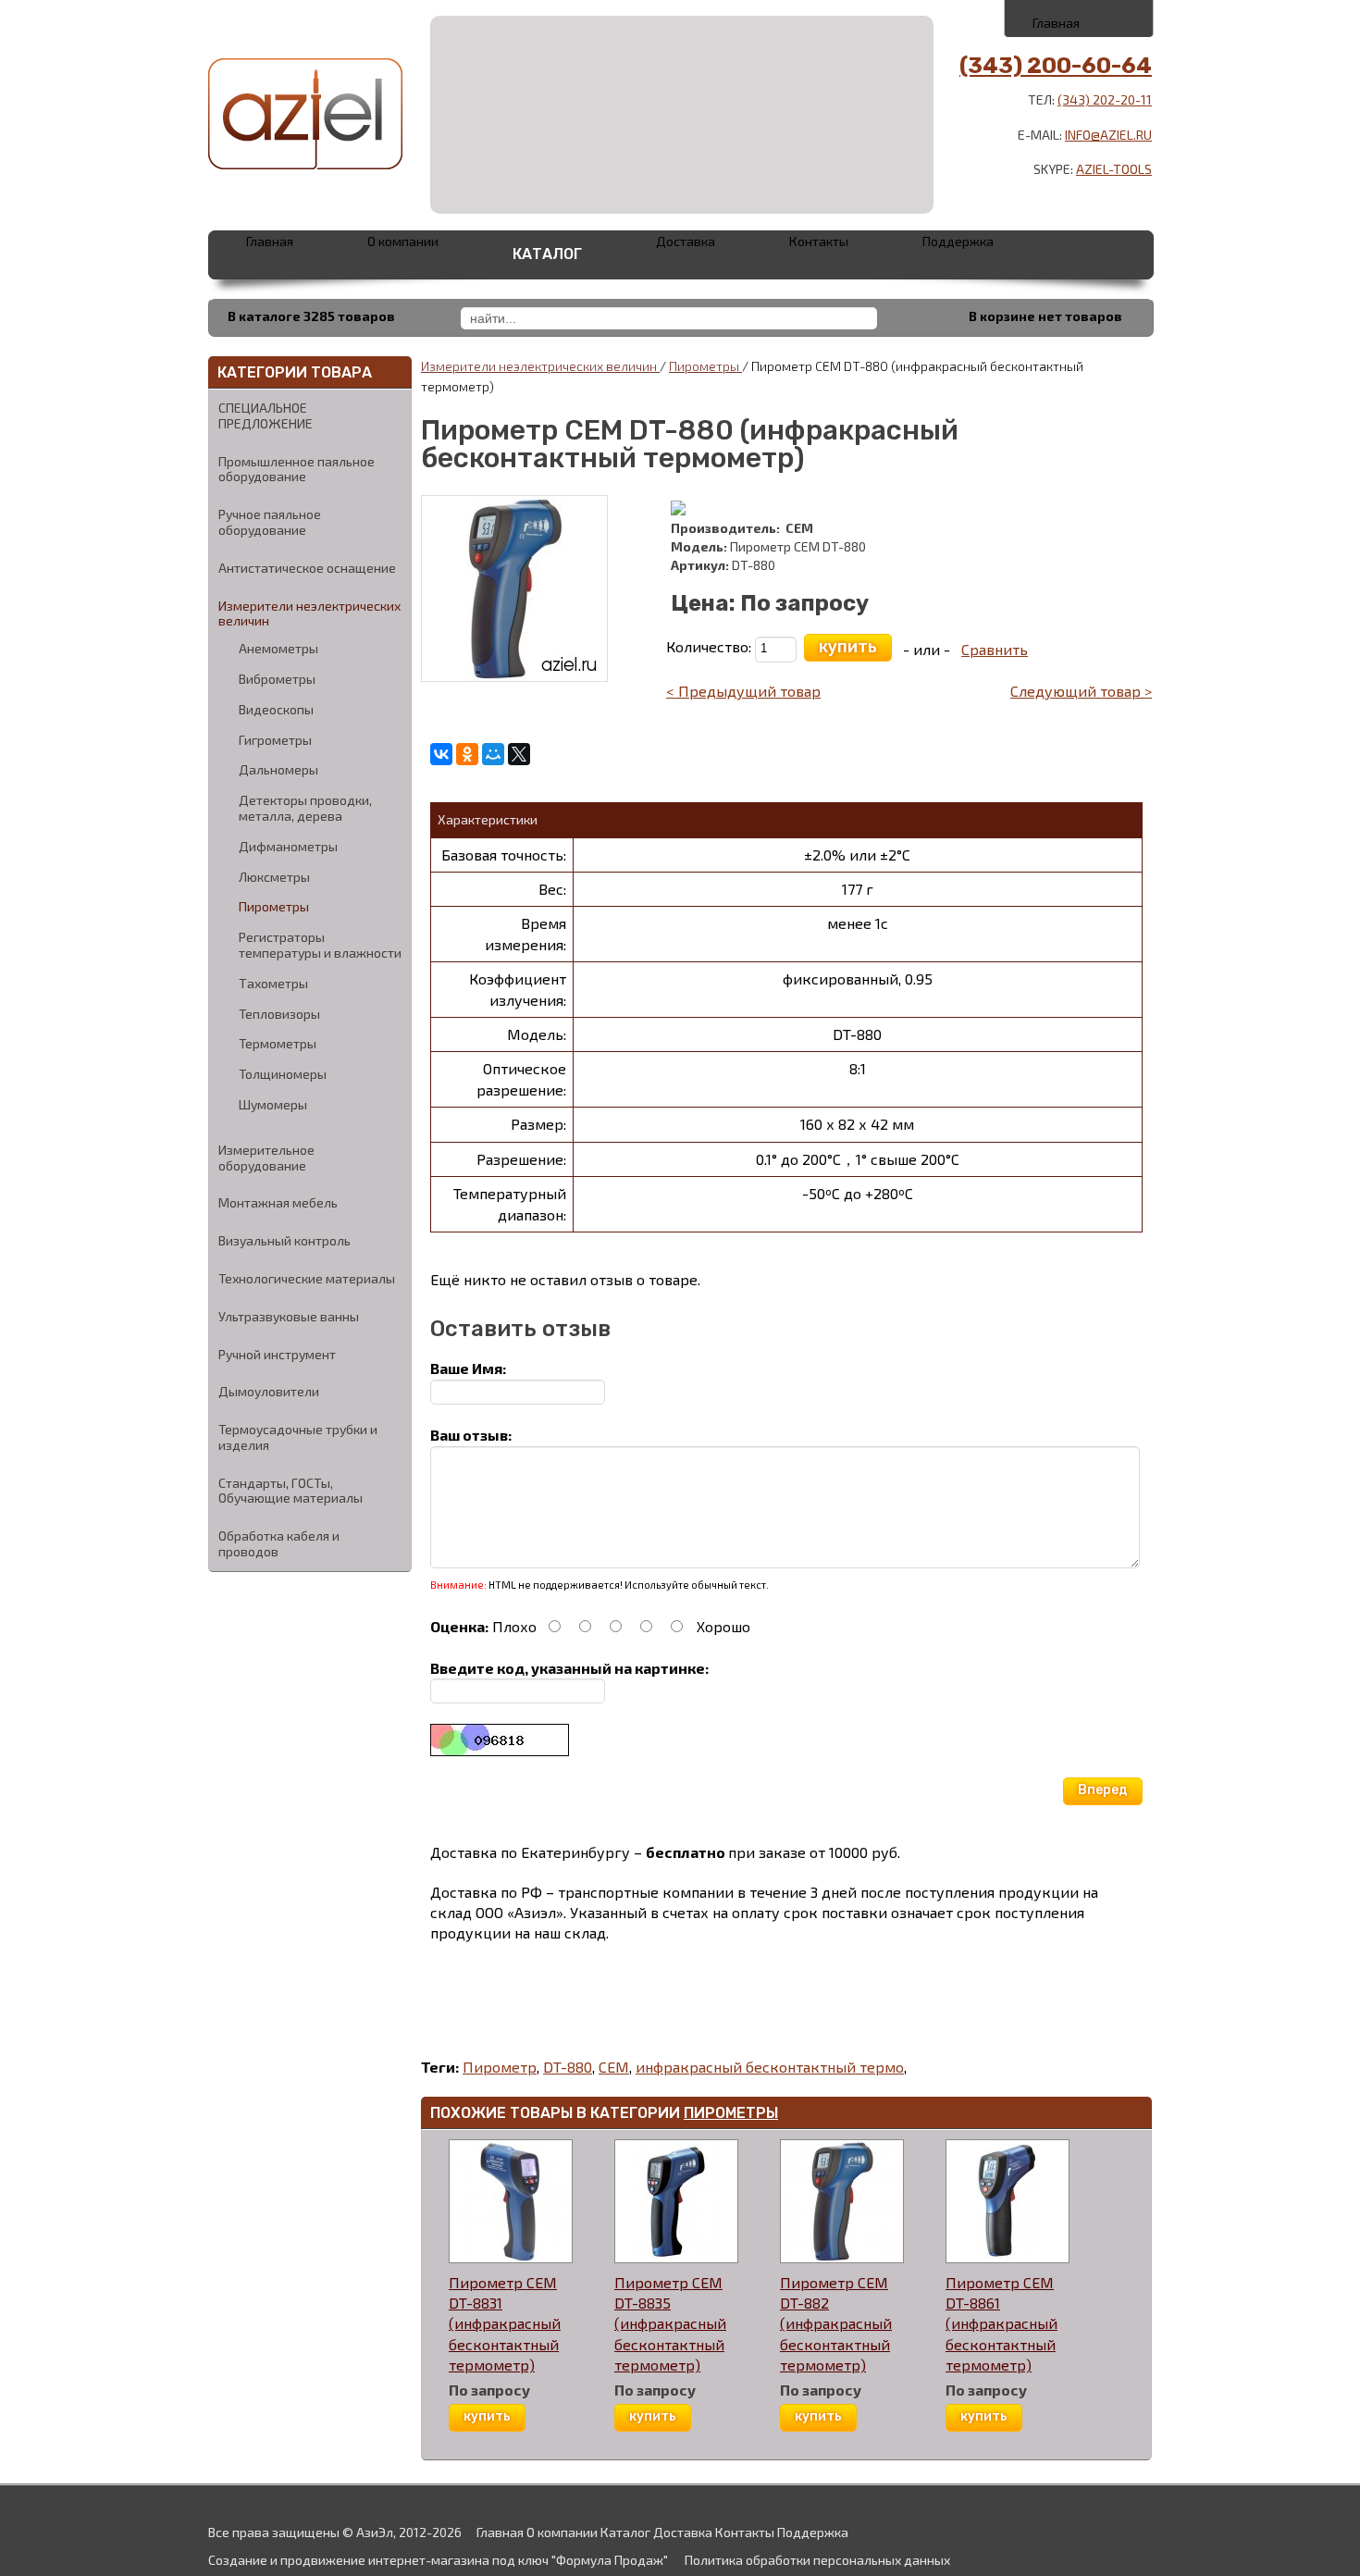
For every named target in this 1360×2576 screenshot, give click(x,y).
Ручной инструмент (277, 1354)
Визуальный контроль (284, 1240)
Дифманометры (288, 847)
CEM (614, 2067)
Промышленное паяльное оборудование (297, 469)
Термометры (278, 1044)
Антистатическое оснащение (307, 568)
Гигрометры (275, 740)
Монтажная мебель (278, 1202)
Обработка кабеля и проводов (279, 1543)
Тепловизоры (279, 1014)
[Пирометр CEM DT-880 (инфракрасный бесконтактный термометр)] (514, 586)
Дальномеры (278, 770)
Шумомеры (273, 1105)
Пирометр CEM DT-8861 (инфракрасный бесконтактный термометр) (1001, 2324)
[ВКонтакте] (441, 754)
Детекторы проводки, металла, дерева (305, 808)
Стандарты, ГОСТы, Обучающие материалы (291, 1491)
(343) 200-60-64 (1056, 66)
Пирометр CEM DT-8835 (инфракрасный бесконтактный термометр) (670, 2324)
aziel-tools (1114, 169)
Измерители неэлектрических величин (309, 613)
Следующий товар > (1081, 691)
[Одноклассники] (467, 754)
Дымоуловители (269, 1391)
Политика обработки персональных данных (817, 2560)
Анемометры (278, 649)
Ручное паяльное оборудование (270, 522)
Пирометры (274, 907)
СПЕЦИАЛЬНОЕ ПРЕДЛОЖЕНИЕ (266, 415)
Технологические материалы (307, 1278)
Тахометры (273, 984)
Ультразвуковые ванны (289, 1316)
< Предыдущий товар (743, 691)
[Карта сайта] (1121, 18)
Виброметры (277, 679)
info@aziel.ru (1108, 135)
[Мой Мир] (493, 754)
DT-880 (568, 2067)
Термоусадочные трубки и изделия (298, 1437)
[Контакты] (1080, 18)
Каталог (547, 254)
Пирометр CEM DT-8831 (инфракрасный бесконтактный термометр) (505, 2324)
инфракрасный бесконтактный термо (770, 2067)
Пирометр (500, 2067)
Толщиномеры (283, 1074)
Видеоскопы (276, 710)
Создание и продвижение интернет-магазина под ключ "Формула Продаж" (438, 2560)
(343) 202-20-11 (1105, 99)
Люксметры (274, 877)
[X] (519, 754)
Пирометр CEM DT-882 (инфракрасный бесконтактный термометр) (836, 2324)
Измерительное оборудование (266, 1158)
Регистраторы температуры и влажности (320, 945)
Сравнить (995, 649)
